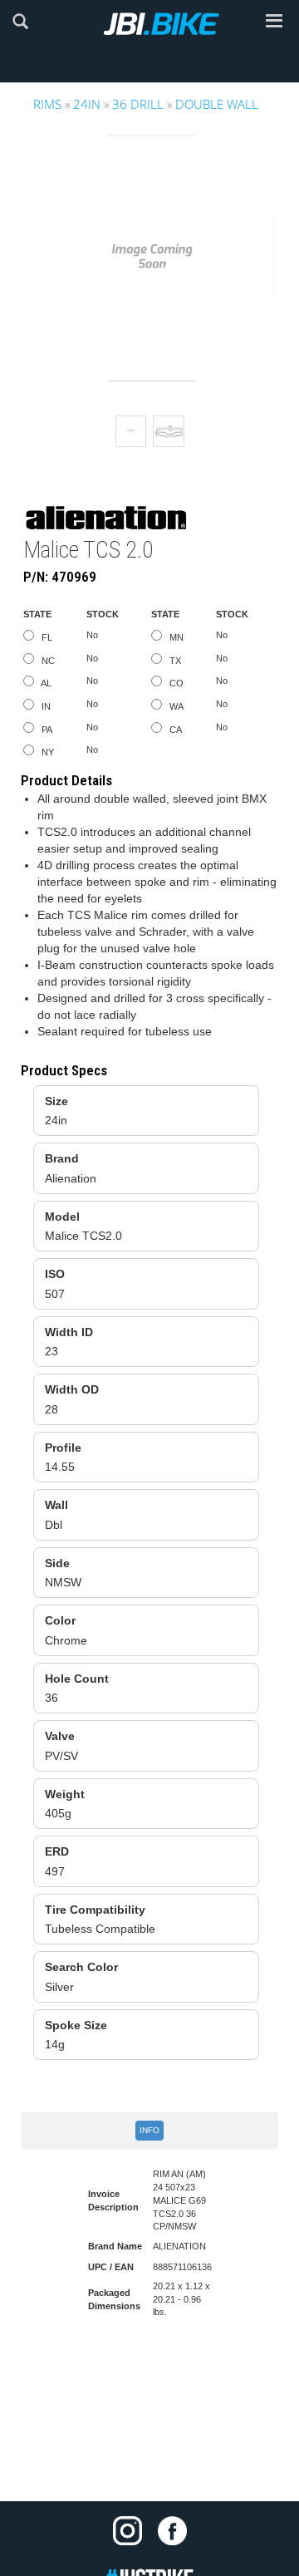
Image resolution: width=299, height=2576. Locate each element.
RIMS (47, 104)
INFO (149, 2130)
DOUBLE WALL (217, 104)
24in (87, 104)
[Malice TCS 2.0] (169, 431)
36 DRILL (138, 104)
